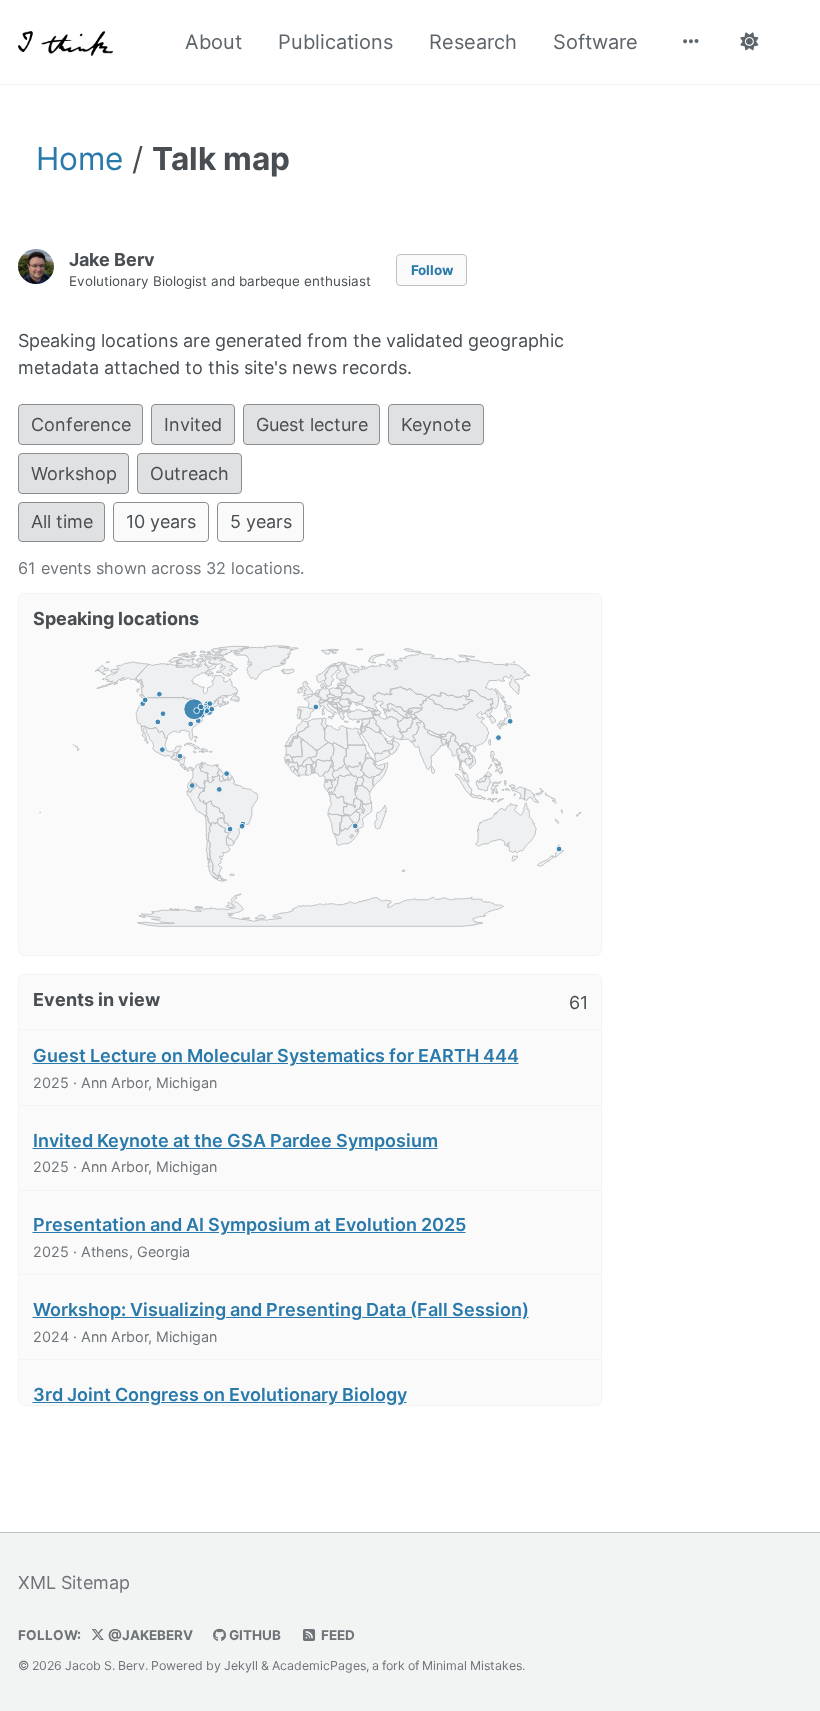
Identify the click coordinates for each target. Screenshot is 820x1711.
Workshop (74, 473)
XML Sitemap (74, 1582)
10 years (161, 521)
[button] (192, 785)
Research (473, 42)
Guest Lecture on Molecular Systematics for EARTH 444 (276, 1055)
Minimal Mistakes (472, 1665)
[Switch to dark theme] (748, 42)
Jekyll (241, 1665)
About (213, 42)
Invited (193, 424)
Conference (81, 424)
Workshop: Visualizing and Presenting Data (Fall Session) (281, 1309)
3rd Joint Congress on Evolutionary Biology (220, 1394)
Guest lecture (312, 424)
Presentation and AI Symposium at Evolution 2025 (249, 1224)
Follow (432, 270)
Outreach (189, 473)
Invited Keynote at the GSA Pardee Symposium (235, 1140)
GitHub (253, 1635)
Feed (336, 1635)
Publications (335, 42)
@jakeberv (149, 1635)
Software (595, 42)
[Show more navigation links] (691, 42)
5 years (261, 521)
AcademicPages (319, 1665)
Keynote (436, 424)
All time (62, 521)
